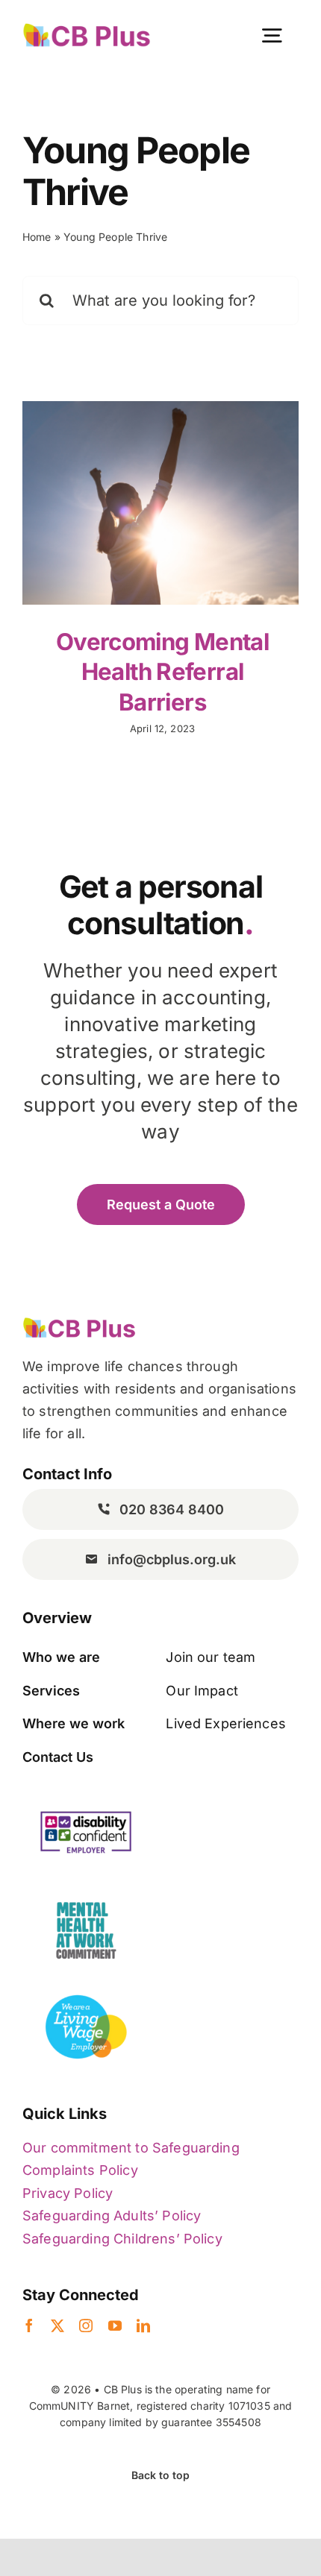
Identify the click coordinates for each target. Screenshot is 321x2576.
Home (37, 237)
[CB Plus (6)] (87, 29)
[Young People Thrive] (160, 503)
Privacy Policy (68, 2193)
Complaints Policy (80, 2170)
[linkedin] (143, 2325)
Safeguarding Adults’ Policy (112, 2216)
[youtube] (115, 2325)
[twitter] (57, 2325)
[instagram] (86, 2325)
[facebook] (29, 2325)
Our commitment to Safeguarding (131, 2148)
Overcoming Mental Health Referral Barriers (162, 672)
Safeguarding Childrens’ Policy (122, 2239)
